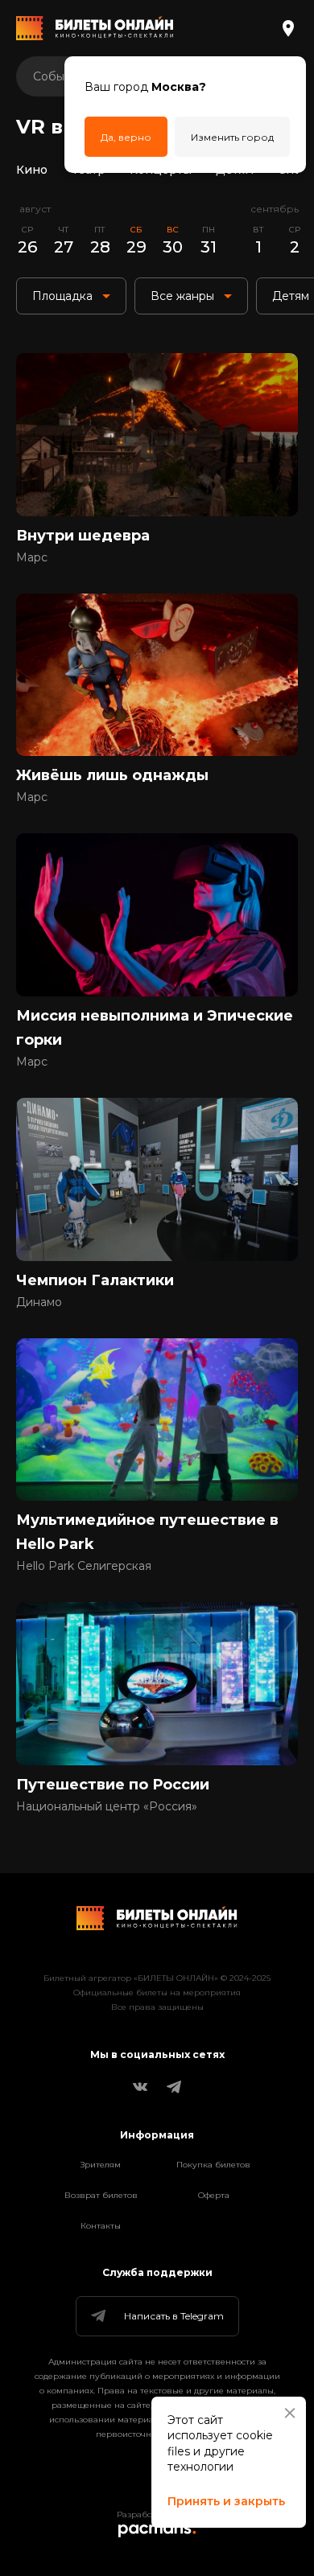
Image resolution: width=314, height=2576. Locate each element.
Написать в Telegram (174, 2316)
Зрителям (101, 2165)
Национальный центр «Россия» (107, 1806)
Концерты (161, 170)
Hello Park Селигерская (84, 1566)
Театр (89, 170)
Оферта (214, 2195)
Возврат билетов (101, 2195)
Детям (235, 170)
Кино (32, 170)
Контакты (101, 2226)
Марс (32, 557)
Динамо (39, 1302)
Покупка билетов (213, 2165)
